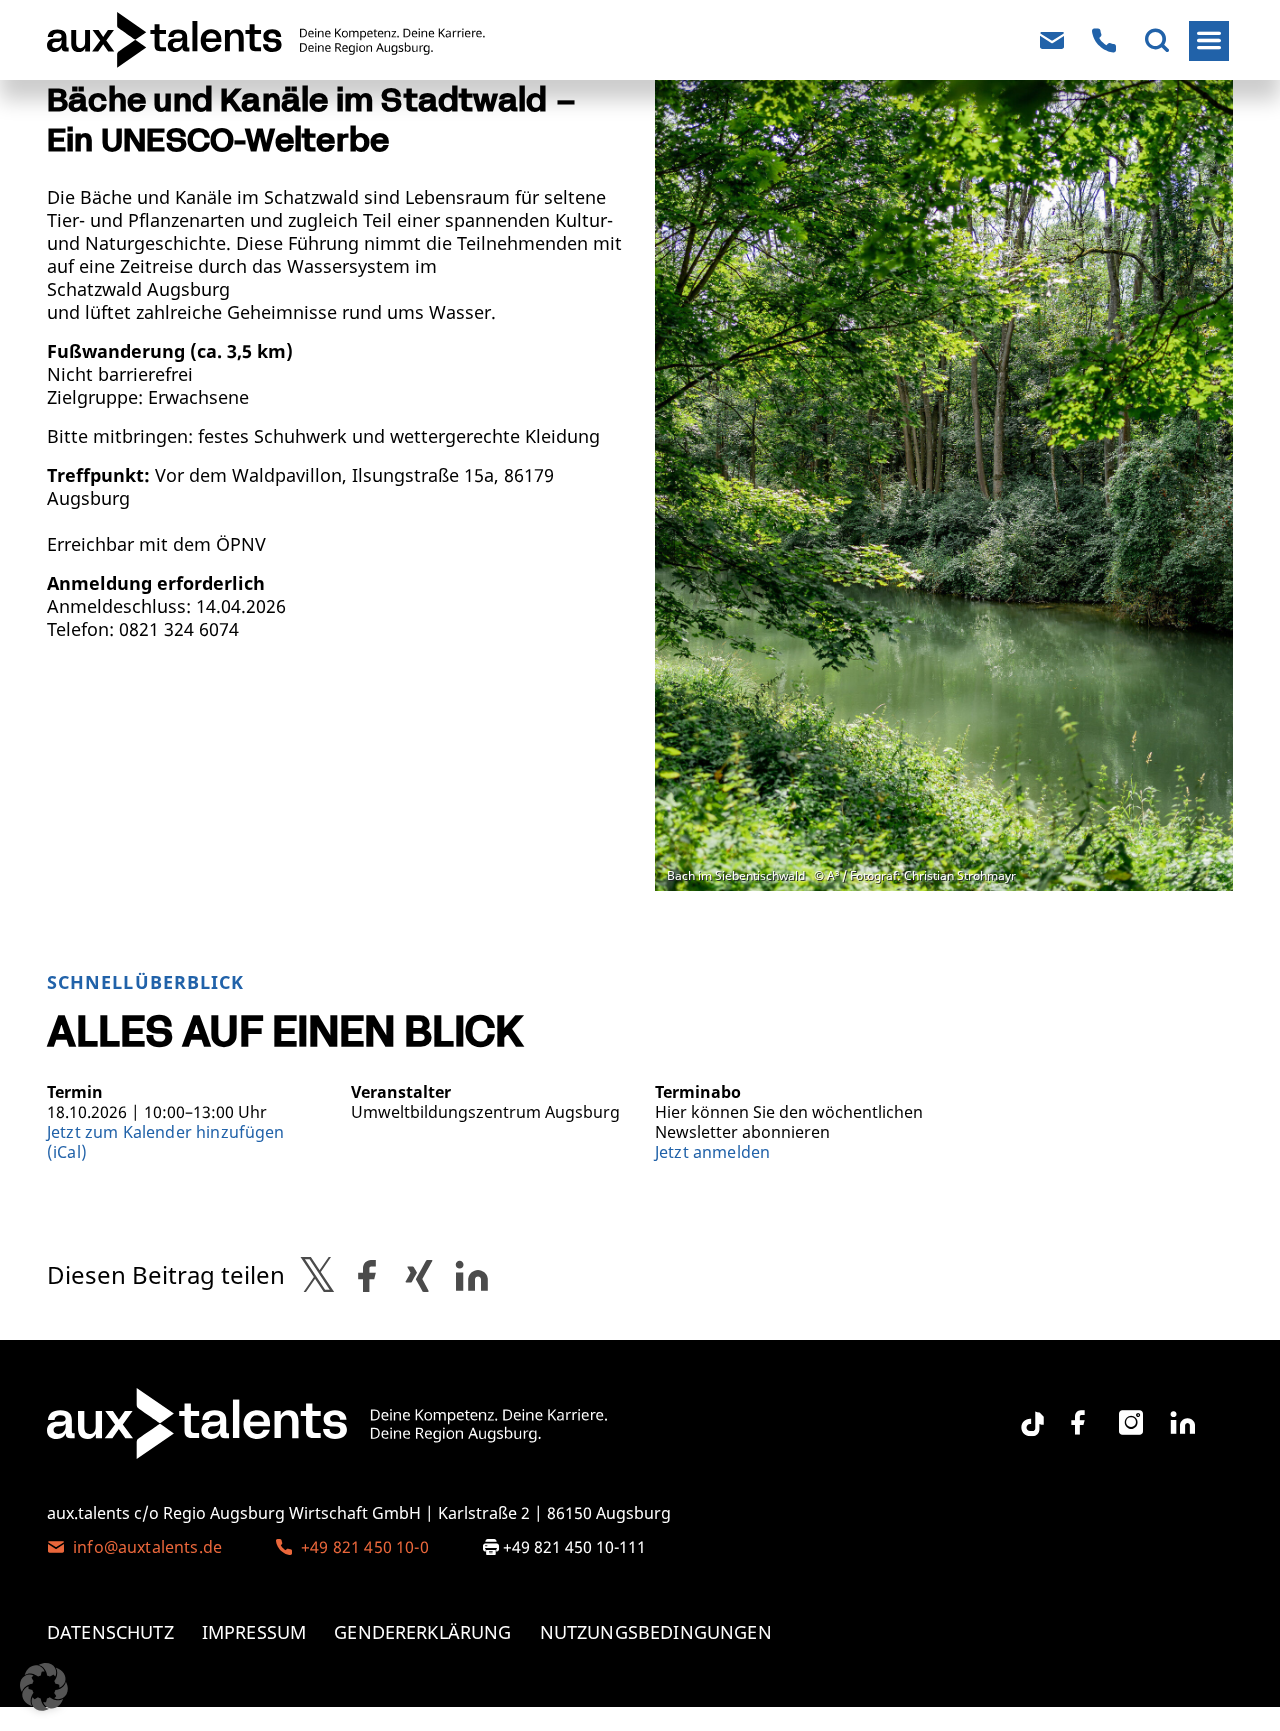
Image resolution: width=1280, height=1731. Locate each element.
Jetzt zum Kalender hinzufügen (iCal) (166, 1142)
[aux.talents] (133, 40)
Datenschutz (110, 1632)
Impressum (254, 1632)
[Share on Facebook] (367, 1275)
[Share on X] (318, 1275)
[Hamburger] (1209, 41)
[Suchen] (1157, 41)
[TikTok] (1026, 1416)
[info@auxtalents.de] (1052, 41)
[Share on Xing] (419, 1275)
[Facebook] (1078, 1423)
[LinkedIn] (1183, 1423)
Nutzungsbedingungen (656, 1632)
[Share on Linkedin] (472, 1275)
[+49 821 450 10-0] (1104, 41)
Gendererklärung (422, 1632)
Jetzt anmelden (712, 1152)
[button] (44, 1687)
